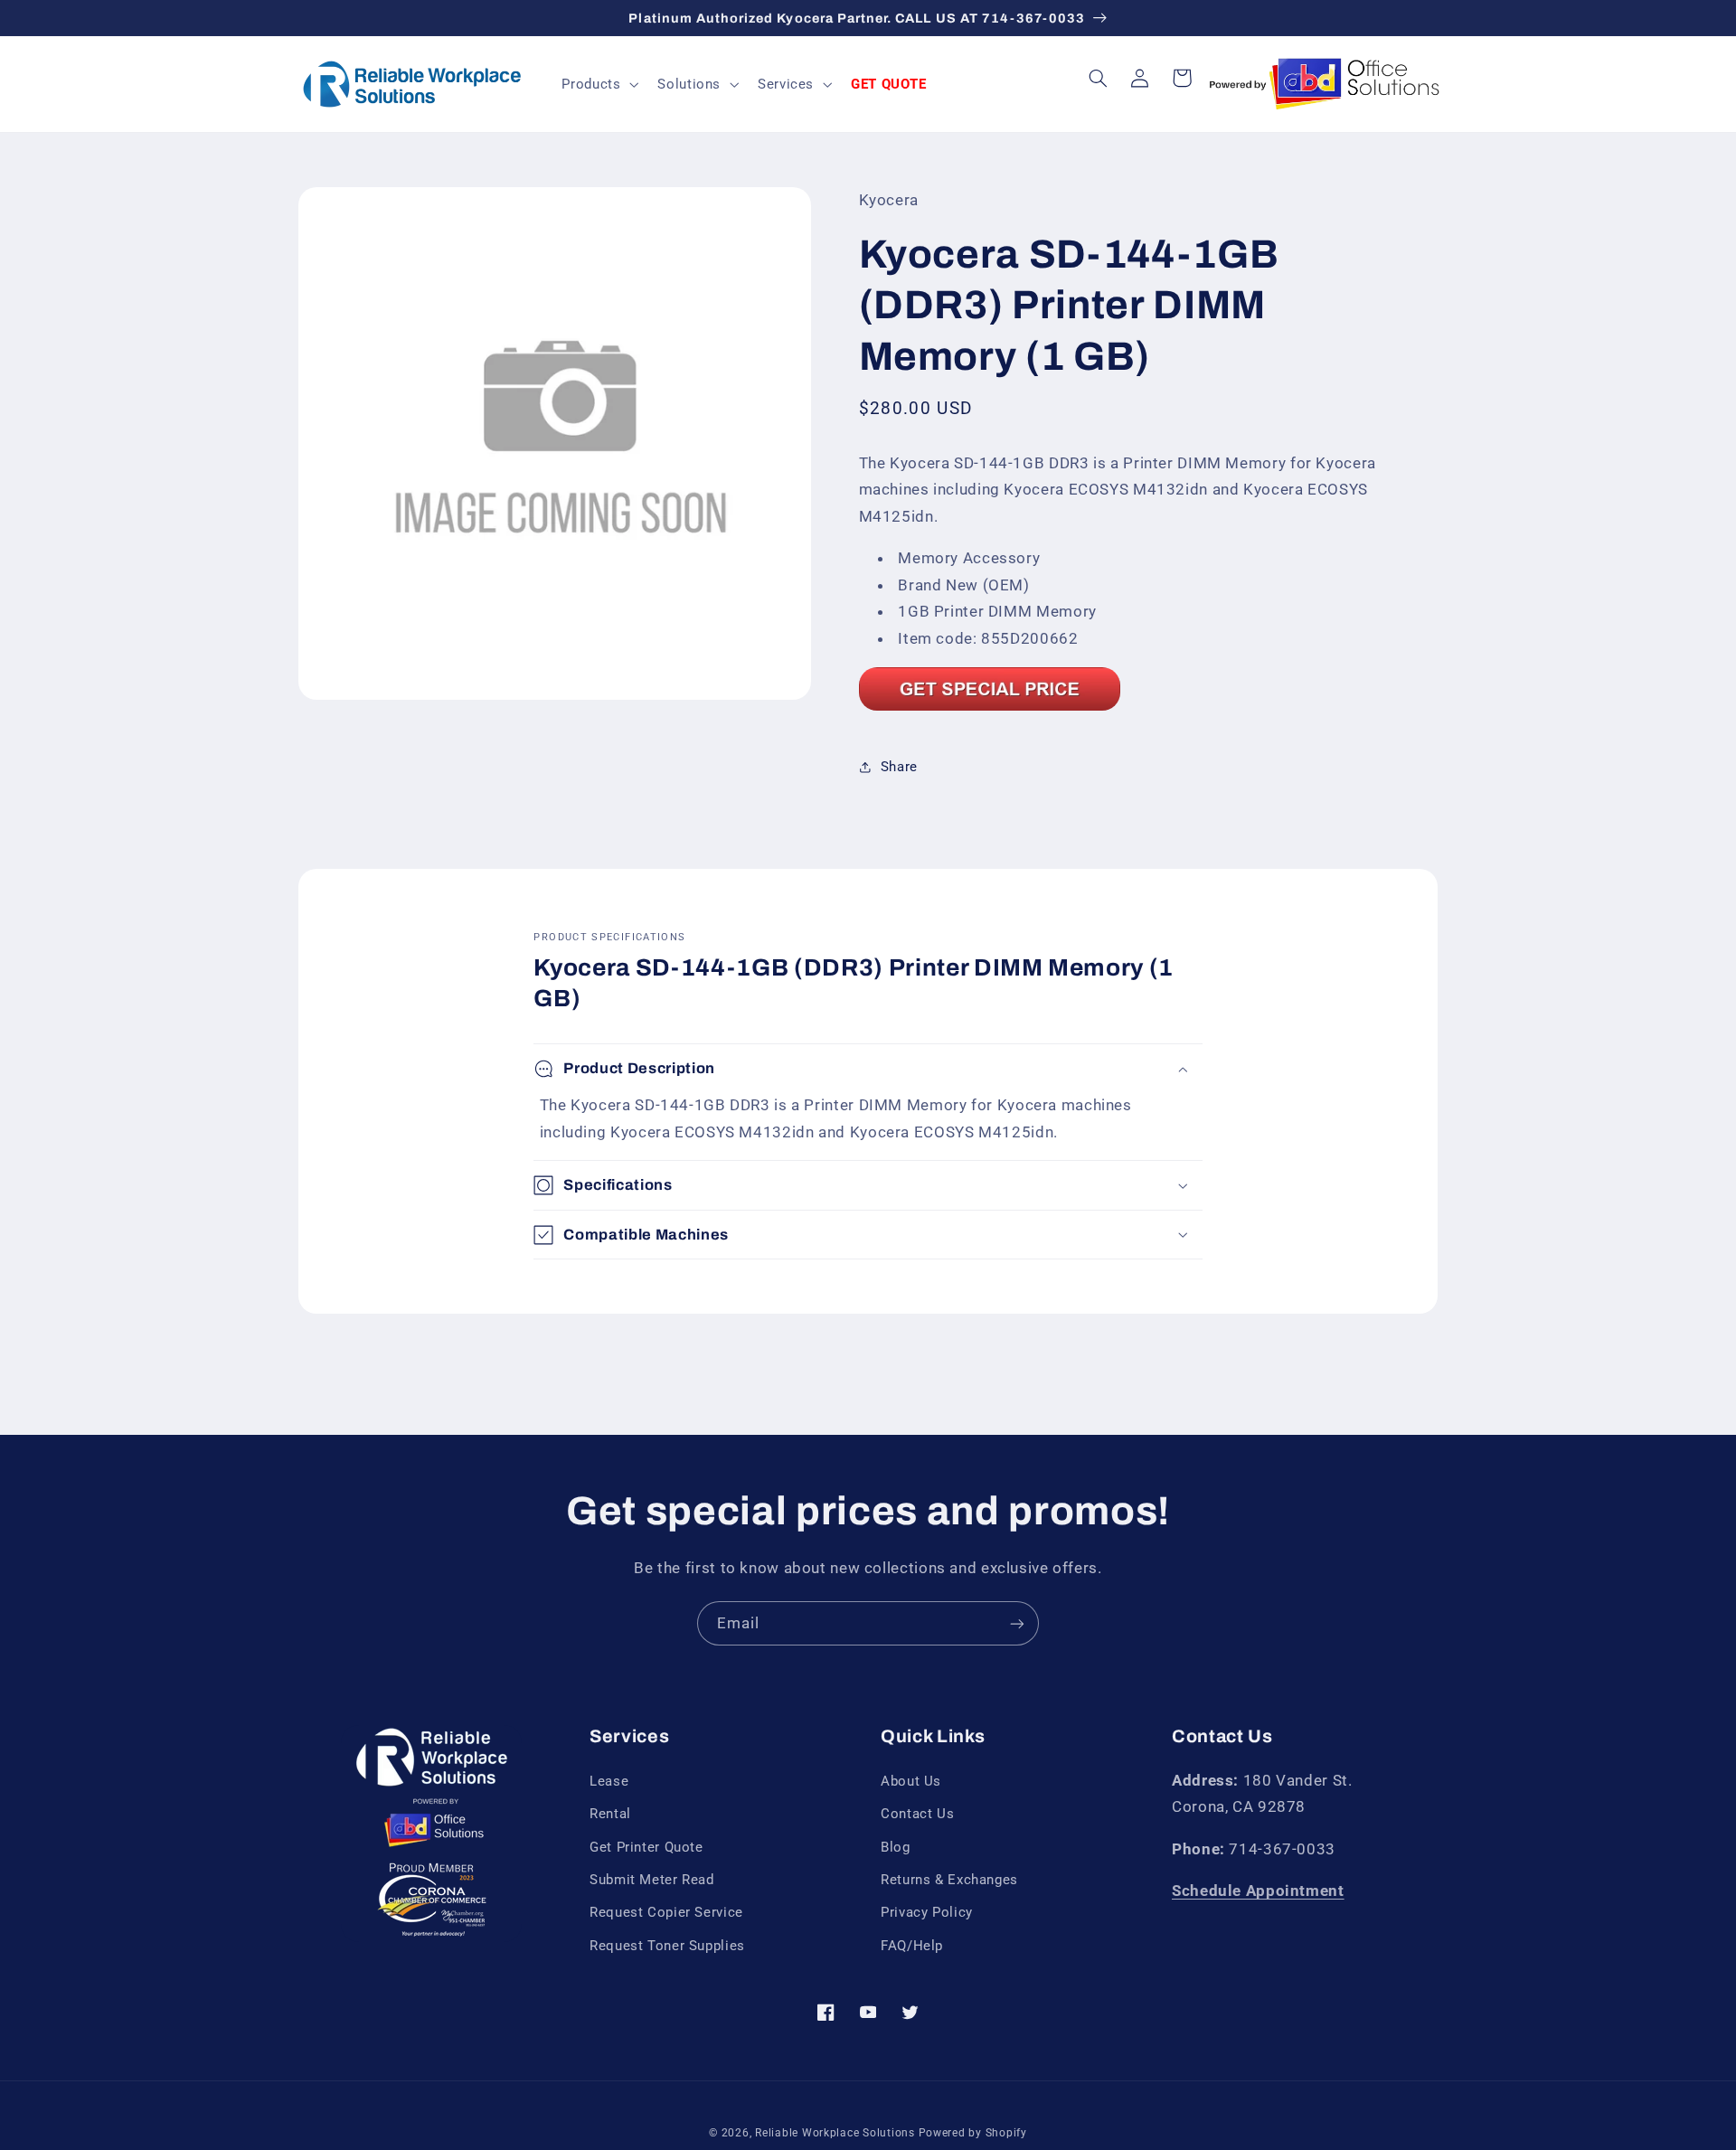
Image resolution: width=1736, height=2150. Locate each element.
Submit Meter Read (652, 1880)
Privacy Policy (927, 1912)
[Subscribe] (1017, 1623)
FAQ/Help (912, 1946)
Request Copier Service (666, 1912)
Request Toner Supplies (667, 1946)
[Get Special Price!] (990, 709)
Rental (610, 1814)
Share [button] (899, 767)
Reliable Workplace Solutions (835, 2133)
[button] (599, 84)
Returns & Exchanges (949, 1880)
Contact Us (917, 1814)
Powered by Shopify (973, 2133)
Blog (896, 1847)
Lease (609, 1781)
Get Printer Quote (646, 1847)
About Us (911, 1781)
